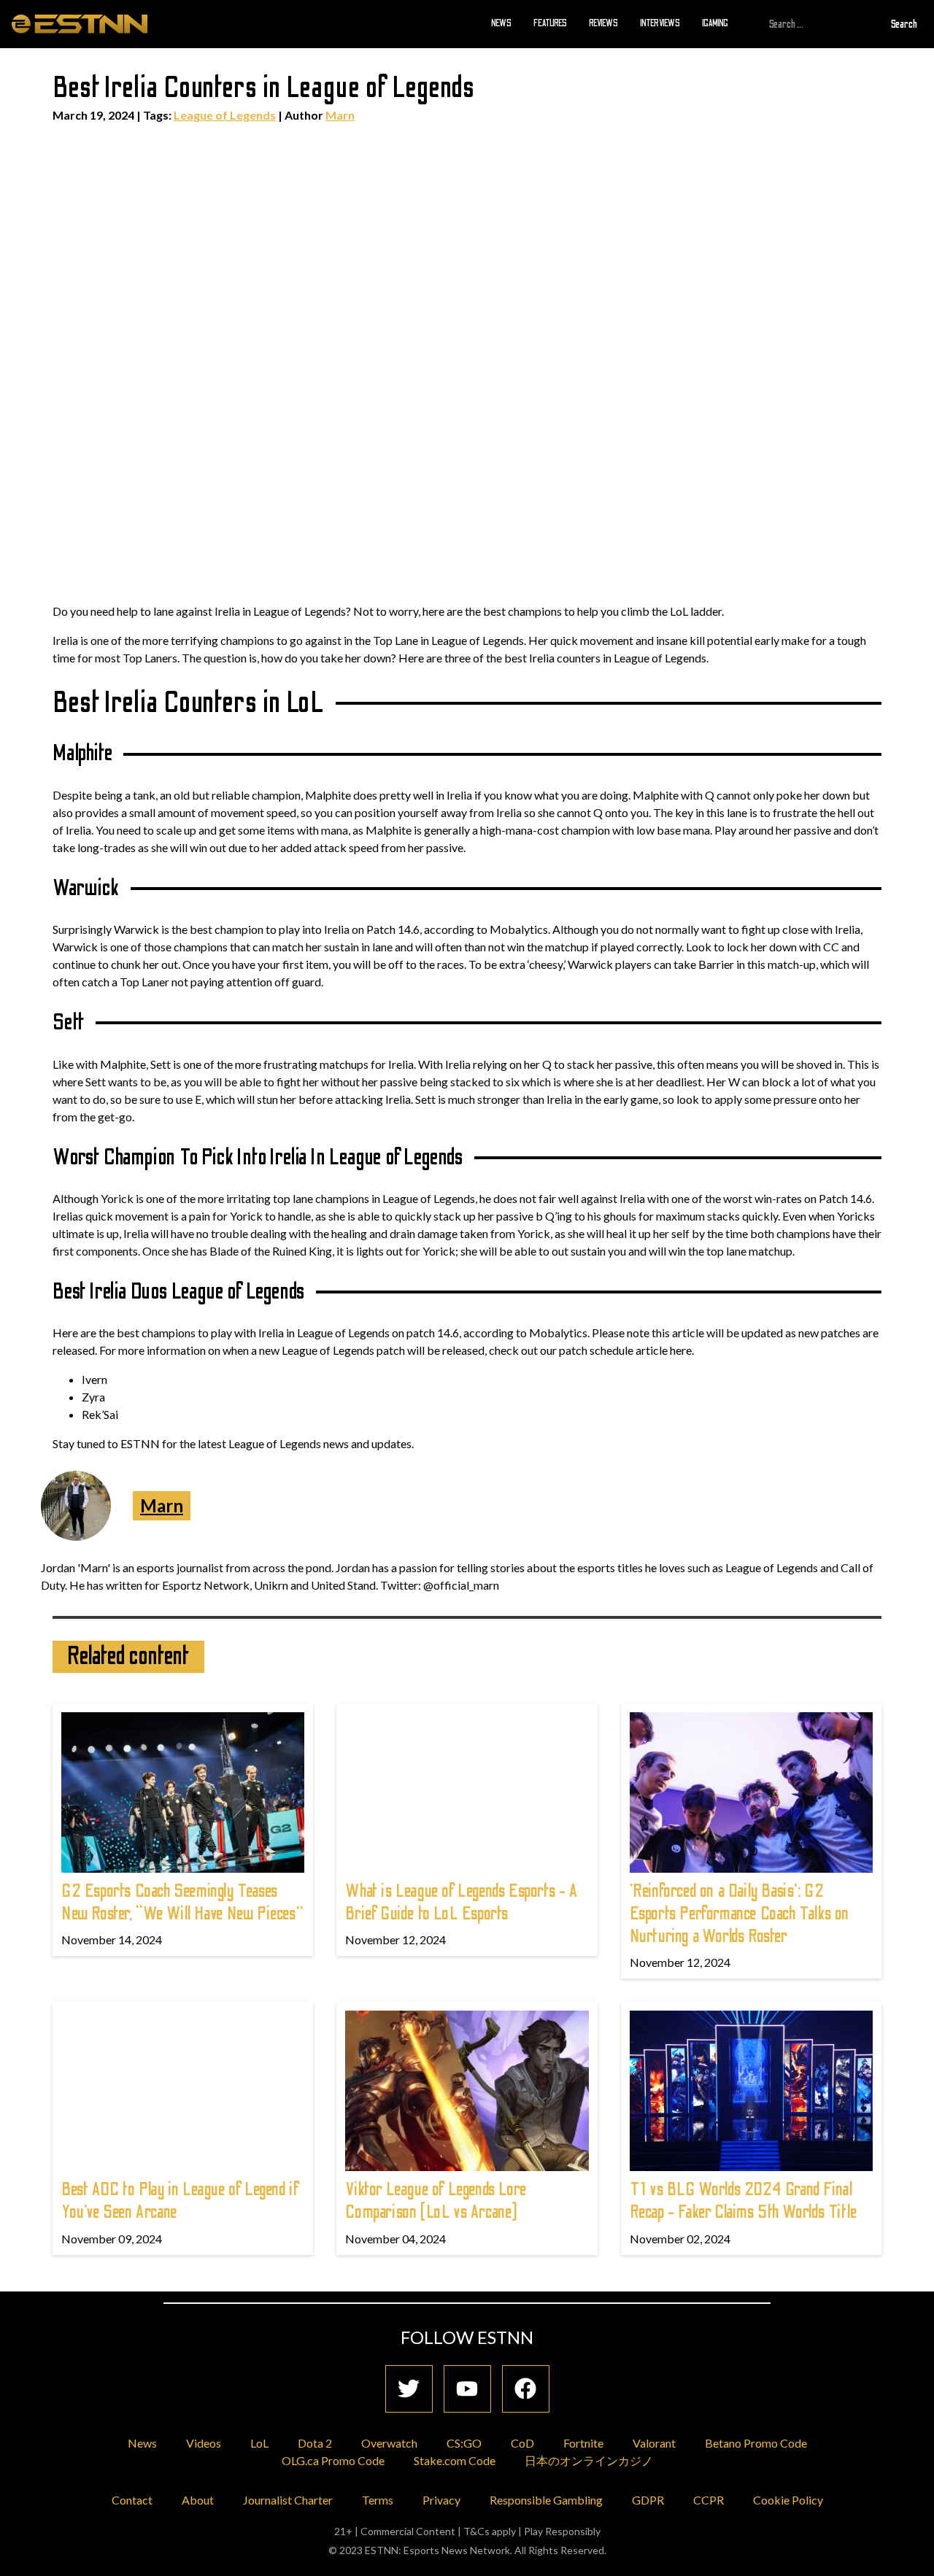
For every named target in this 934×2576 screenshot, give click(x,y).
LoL (259, 2443)
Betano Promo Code (756, 2443)
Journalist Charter (288, 2500)
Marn (340, 115)
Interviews (660, 23)
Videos (204, 2443)
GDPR (648, 2500)
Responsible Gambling (546, 2500)
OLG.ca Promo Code (333, 2460)
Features (550, 23)
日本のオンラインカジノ (589, 2460)
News (501, 23)
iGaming (715, 23)
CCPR (709, 2500)
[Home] (80, 23)
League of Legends (225, 115)
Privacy (441, 2500)
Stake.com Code (455, 2460)
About (198, 2500)
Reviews (603, 23)
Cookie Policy (788, 2500)
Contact (132, 2500)
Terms (378, 2500)
